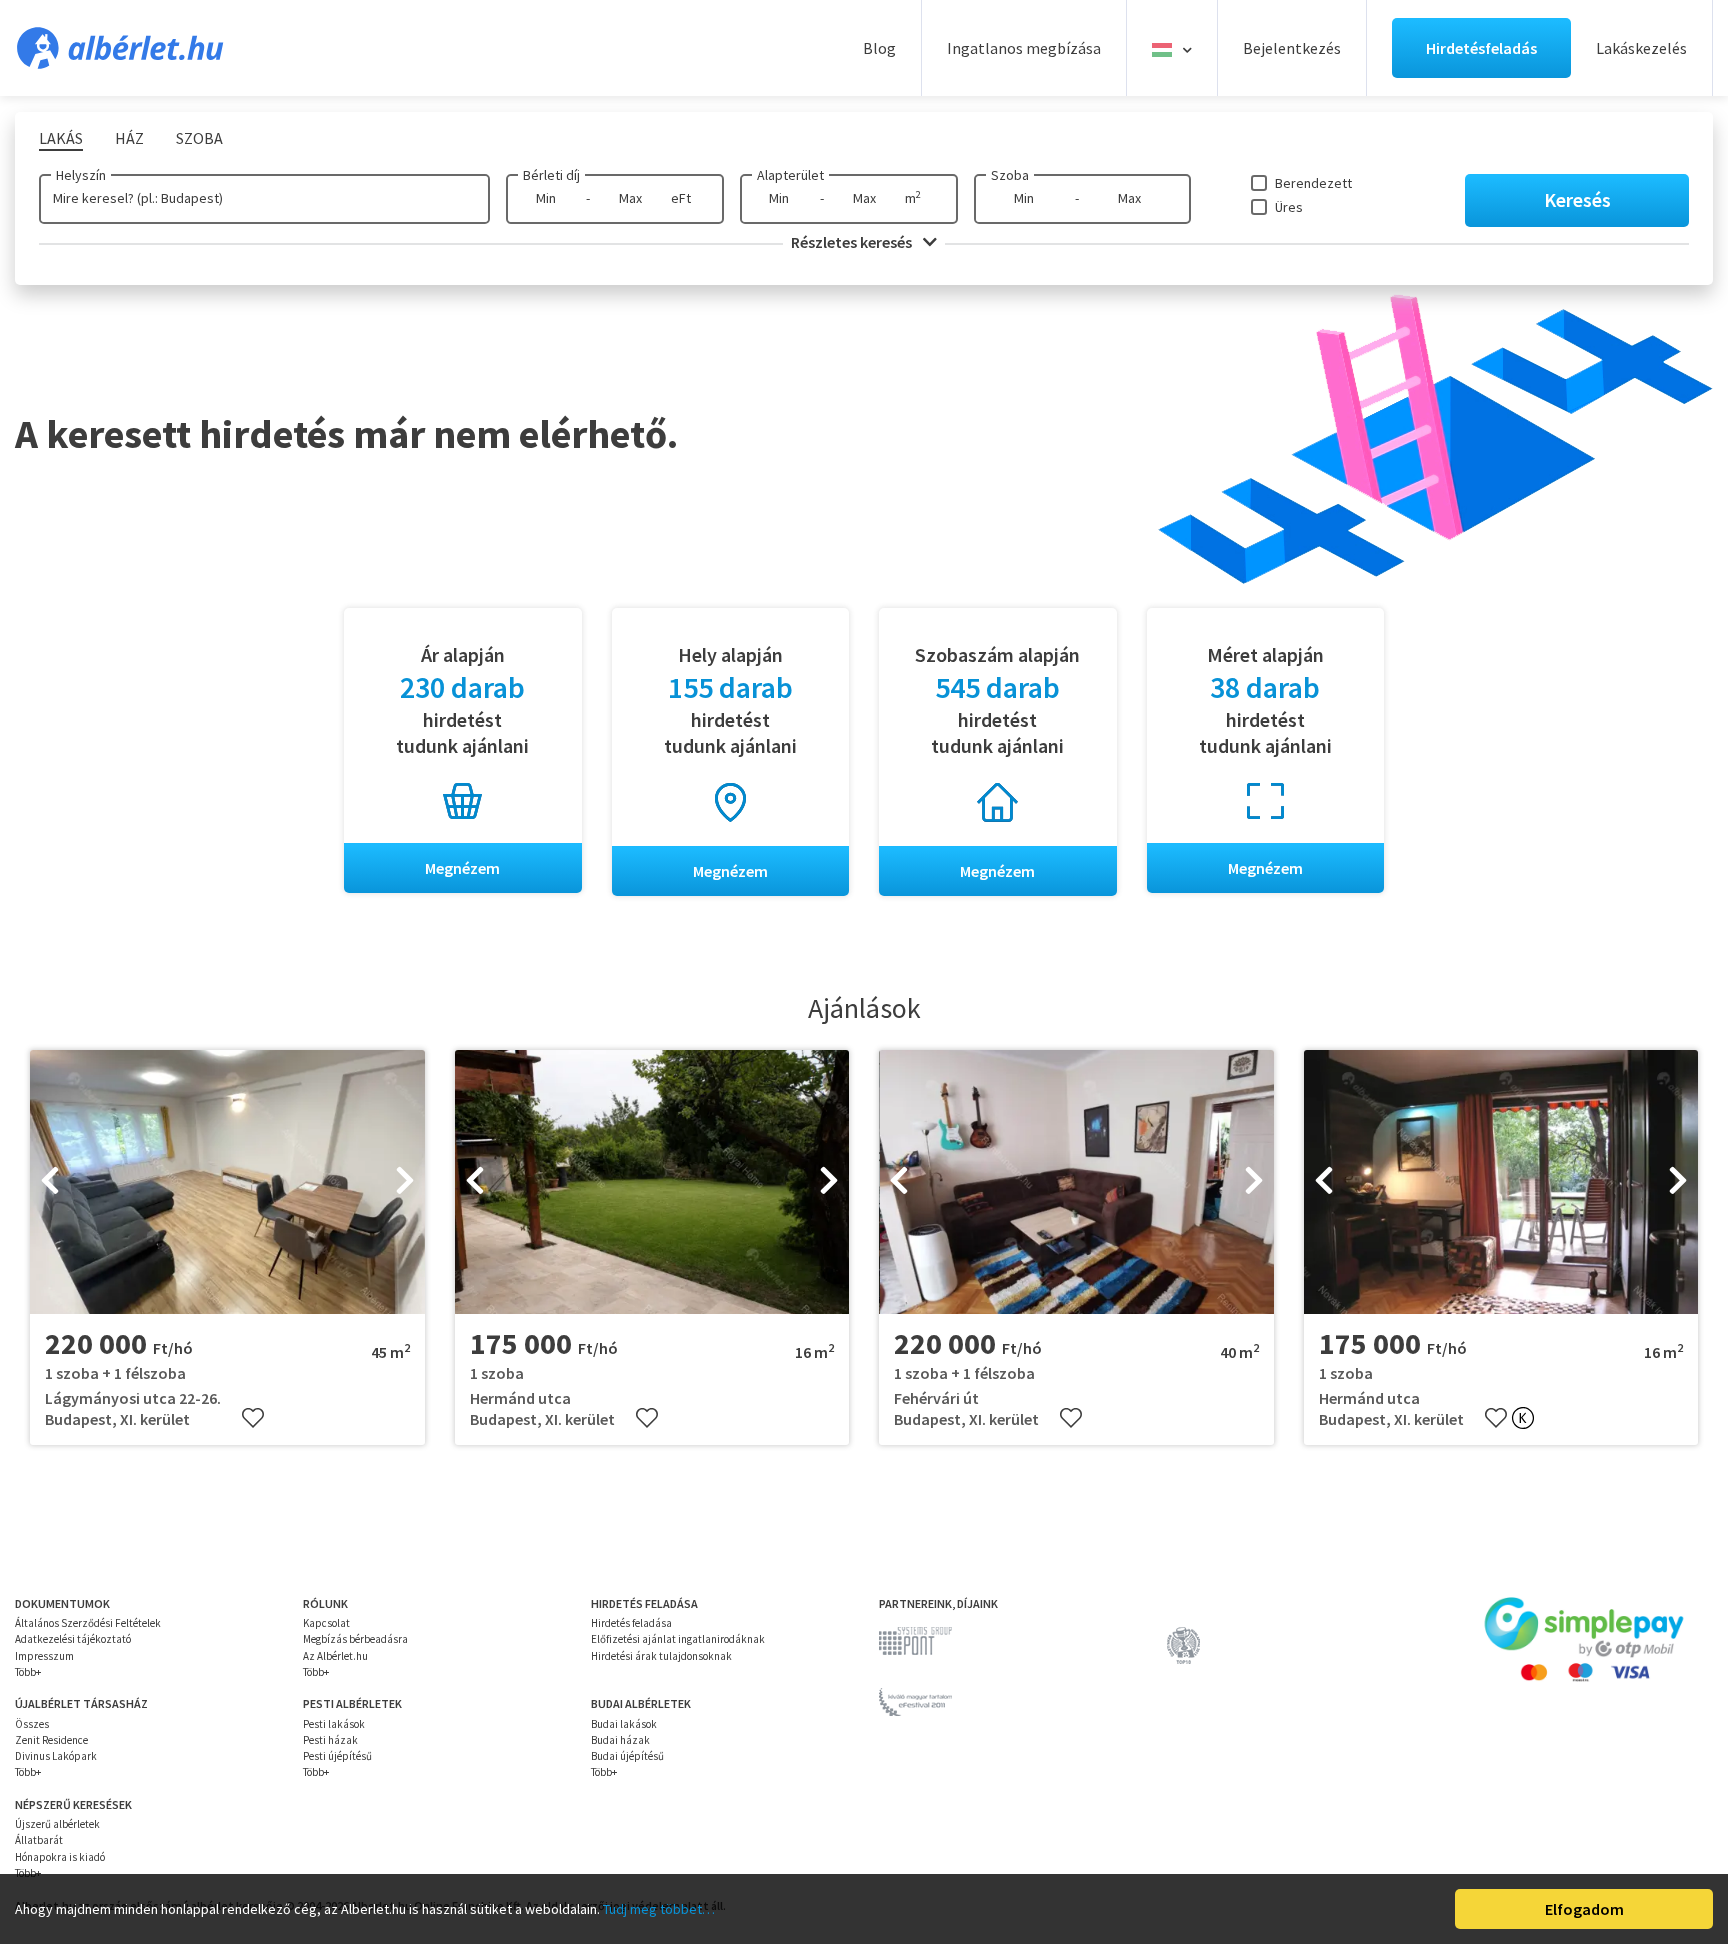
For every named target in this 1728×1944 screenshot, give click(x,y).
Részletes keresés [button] (853, 242)
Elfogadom (1584, 1909)
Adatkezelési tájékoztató (73, 1639)
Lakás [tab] (61, 138)
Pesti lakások (334, 1724)
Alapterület (790, 175)
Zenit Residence (51, 1740)
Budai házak (620, 1740)
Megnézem (462, 868)
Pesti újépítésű (337, 1756)
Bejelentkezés (1292, 48)
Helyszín (81, 175)
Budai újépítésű (627, 1756)
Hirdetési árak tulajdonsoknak (661, 1656)
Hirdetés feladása (631, 1623)
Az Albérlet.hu (335, 1656)
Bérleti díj (551, 175)
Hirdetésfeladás (1481, 48)
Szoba (1010, 175)
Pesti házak (330, 1740)
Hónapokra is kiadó (60, 1857)
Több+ (28, 1672)
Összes (32, 1724)
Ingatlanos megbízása (1024, 48)
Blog (879, 48)
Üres (1289, 207)
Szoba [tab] (199, 138)
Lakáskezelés (1641, 48)
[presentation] (50, 1182)
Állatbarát (39, 1840)
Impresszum (44, 1656)
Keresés (1577, 199)
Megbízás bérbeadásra (355, 1639)
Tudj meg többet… (659, 1909)
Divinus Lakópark (56, 1756)
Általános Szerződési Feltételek (88, 1623)
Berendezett (1313, 183)
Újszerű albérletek (57, 1824)
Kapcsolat (326, 1623)
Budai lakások (624, 1724)
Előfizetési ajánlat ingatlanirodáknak (678, 1639)
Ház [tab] (129, 138)
